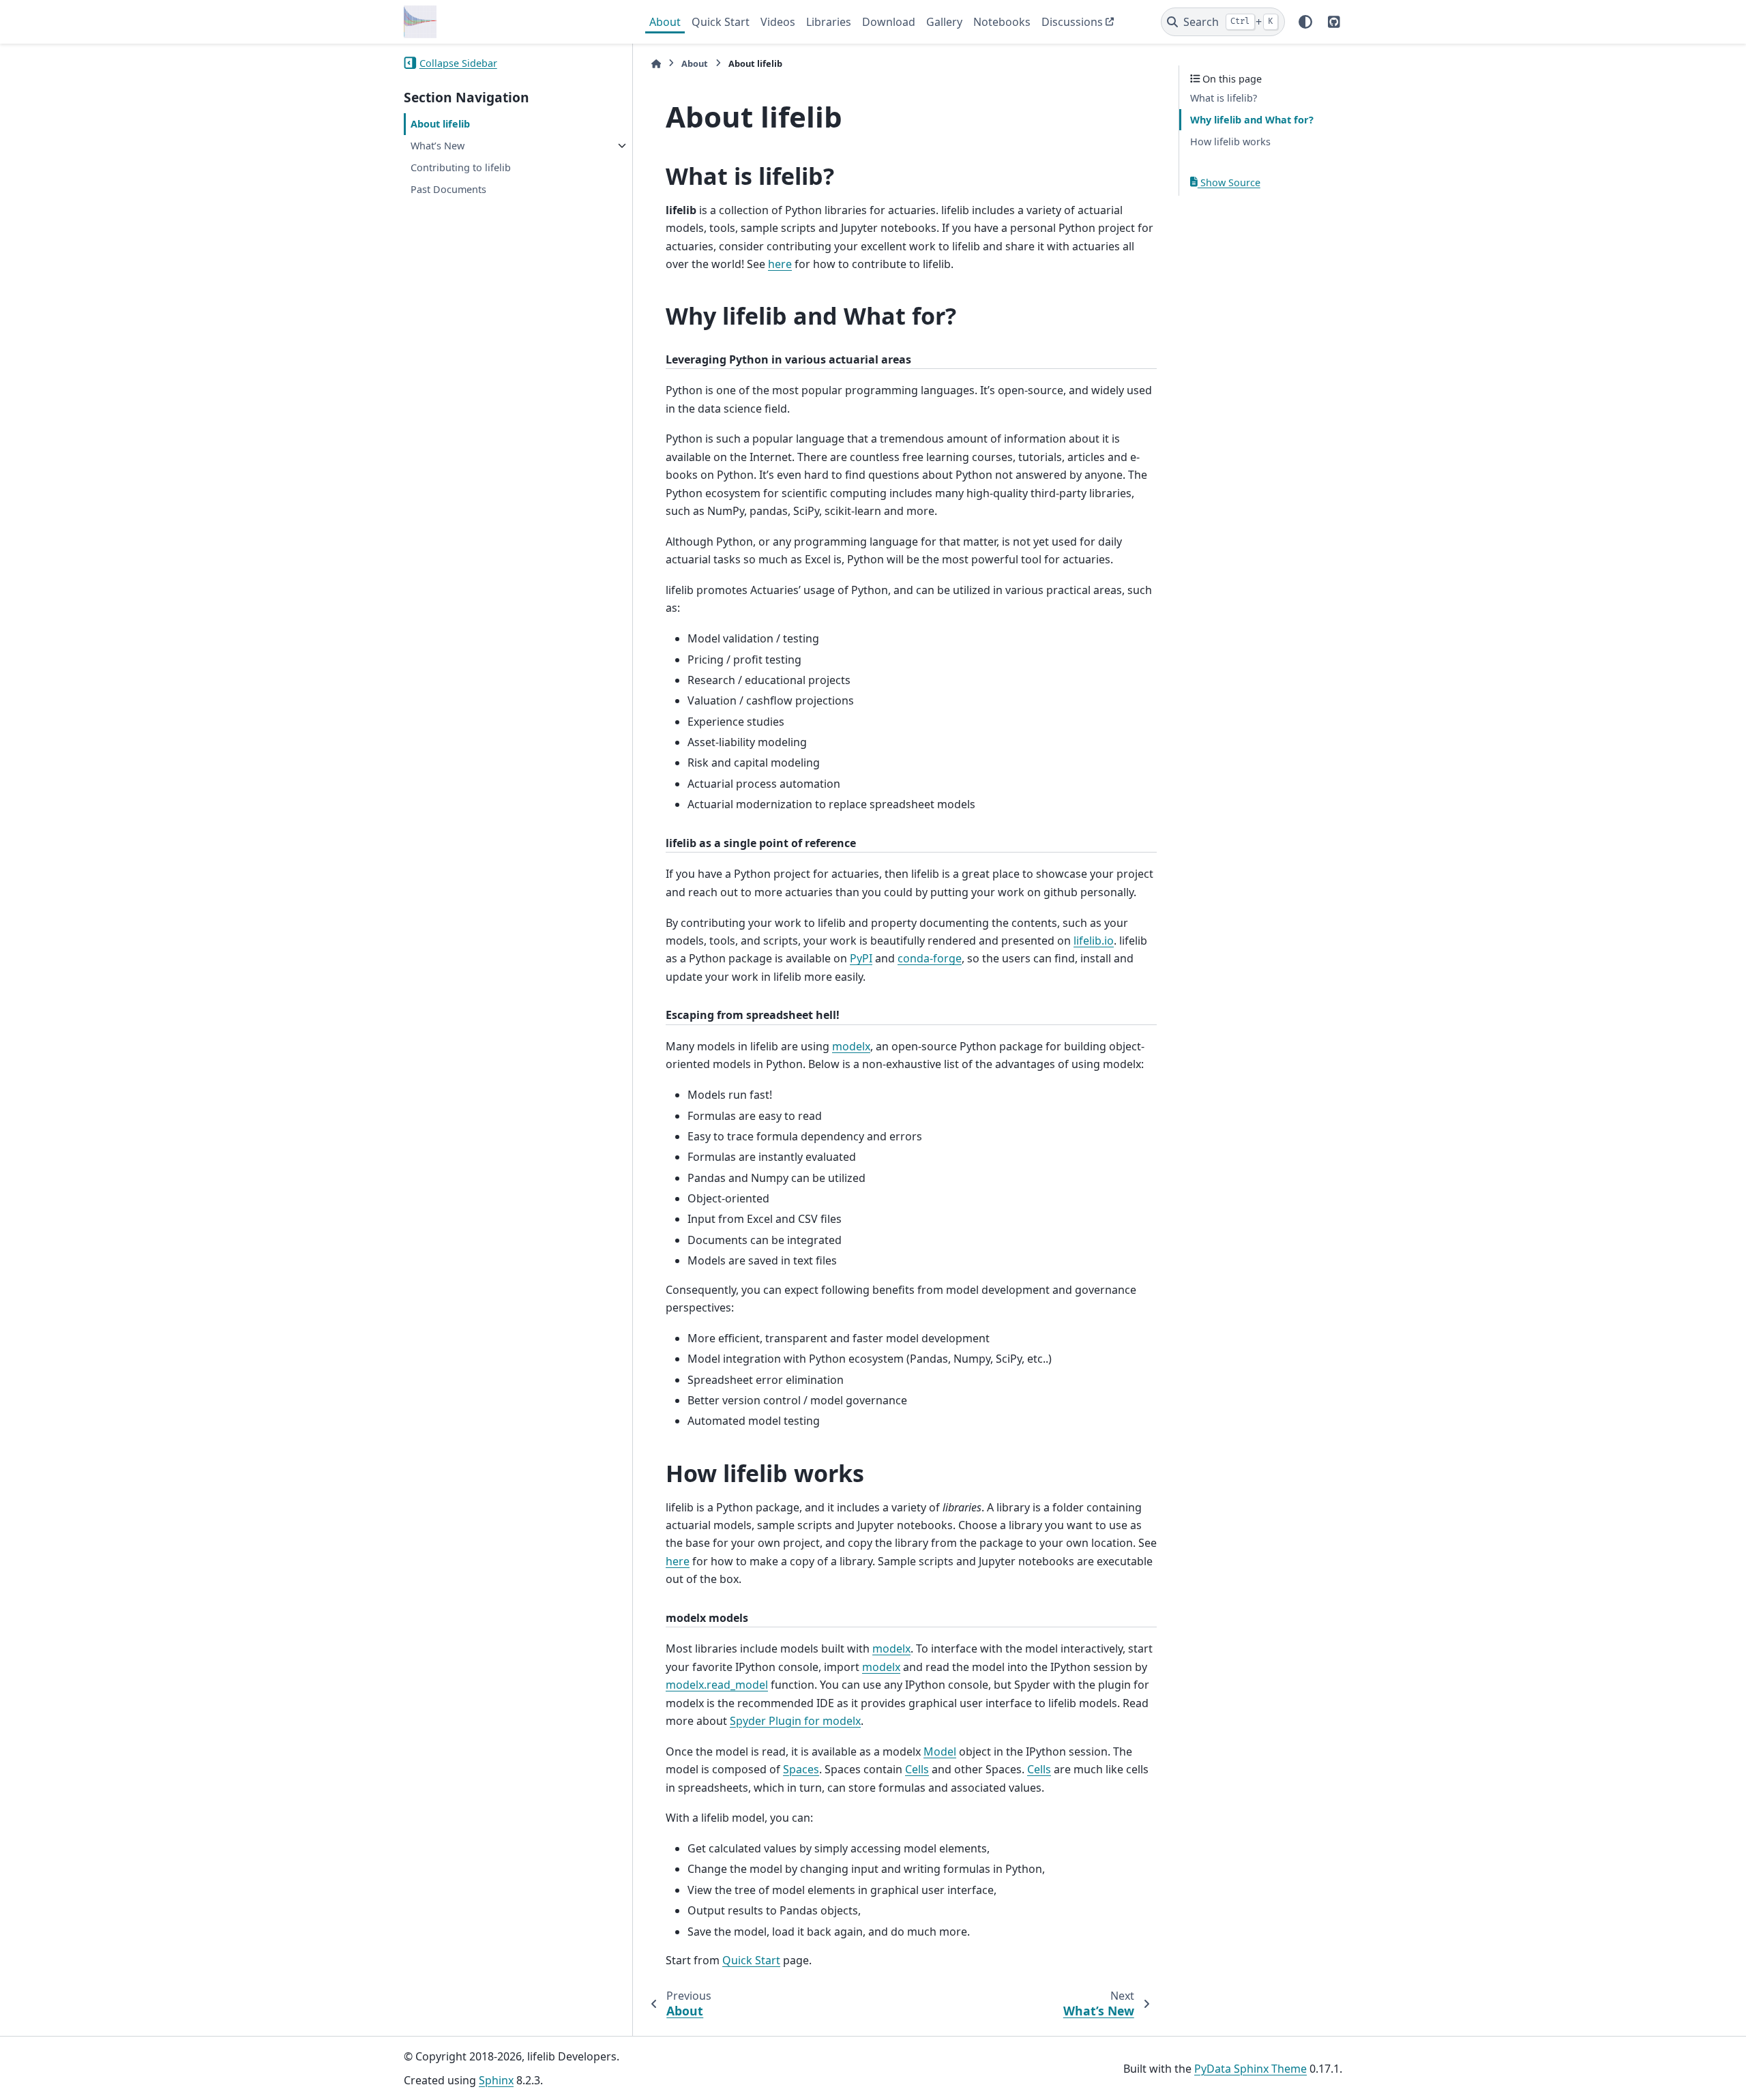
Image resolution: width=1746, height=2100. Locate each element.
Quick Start (721, 22)
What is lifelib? (1224, 98)
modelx (851, 1046)
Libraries (829, 22)
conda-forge (930, 958)
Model (940, 1751)
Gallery (944, 22)
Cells (917, 1769)
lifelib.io (1094, 941)
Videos (778, 22)
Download (889, 22)
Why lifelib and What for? (1252, 120)
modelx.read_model (717, 1685)
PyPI (861, 958)
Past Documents (448, 189)
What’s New (438, 146)
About (665, 22)
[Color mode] (1305, 22)
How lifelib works (1230, 141)
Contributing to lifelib (461, 167)
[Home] (656, 64)
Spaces (801, 1769)
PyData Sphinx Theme (1251, 2069)
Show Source (1229, 182)
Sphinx (496, 2080)
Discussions (1072, 22)
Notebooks (1002, 22)
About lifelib (440, 124)
